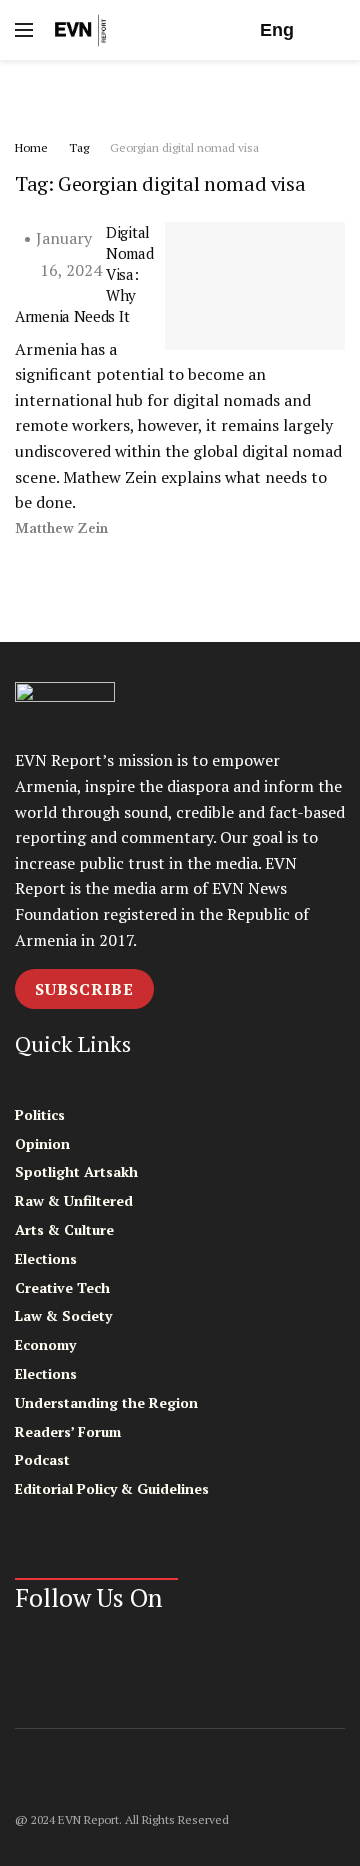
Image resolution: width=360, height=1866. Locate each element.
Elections (46, 1258)
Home (31, 147)
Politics (40, 1114)
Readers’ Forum (68, 1431)
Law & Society (63, 1315)
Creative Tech (62, 1287)
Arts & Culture (64, 1229)
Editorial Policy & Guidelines (112, 1488)
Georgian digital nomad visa (184, 147)
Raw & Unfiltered (74, 1200)
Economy (45, 1344)
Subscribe (84, 989)
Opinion (42, 1143)
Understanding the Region (106, 1402)
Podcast (42, 1459)
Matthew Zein (61, 528)
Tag (79, 147)
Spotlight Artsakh (76, 1171)
